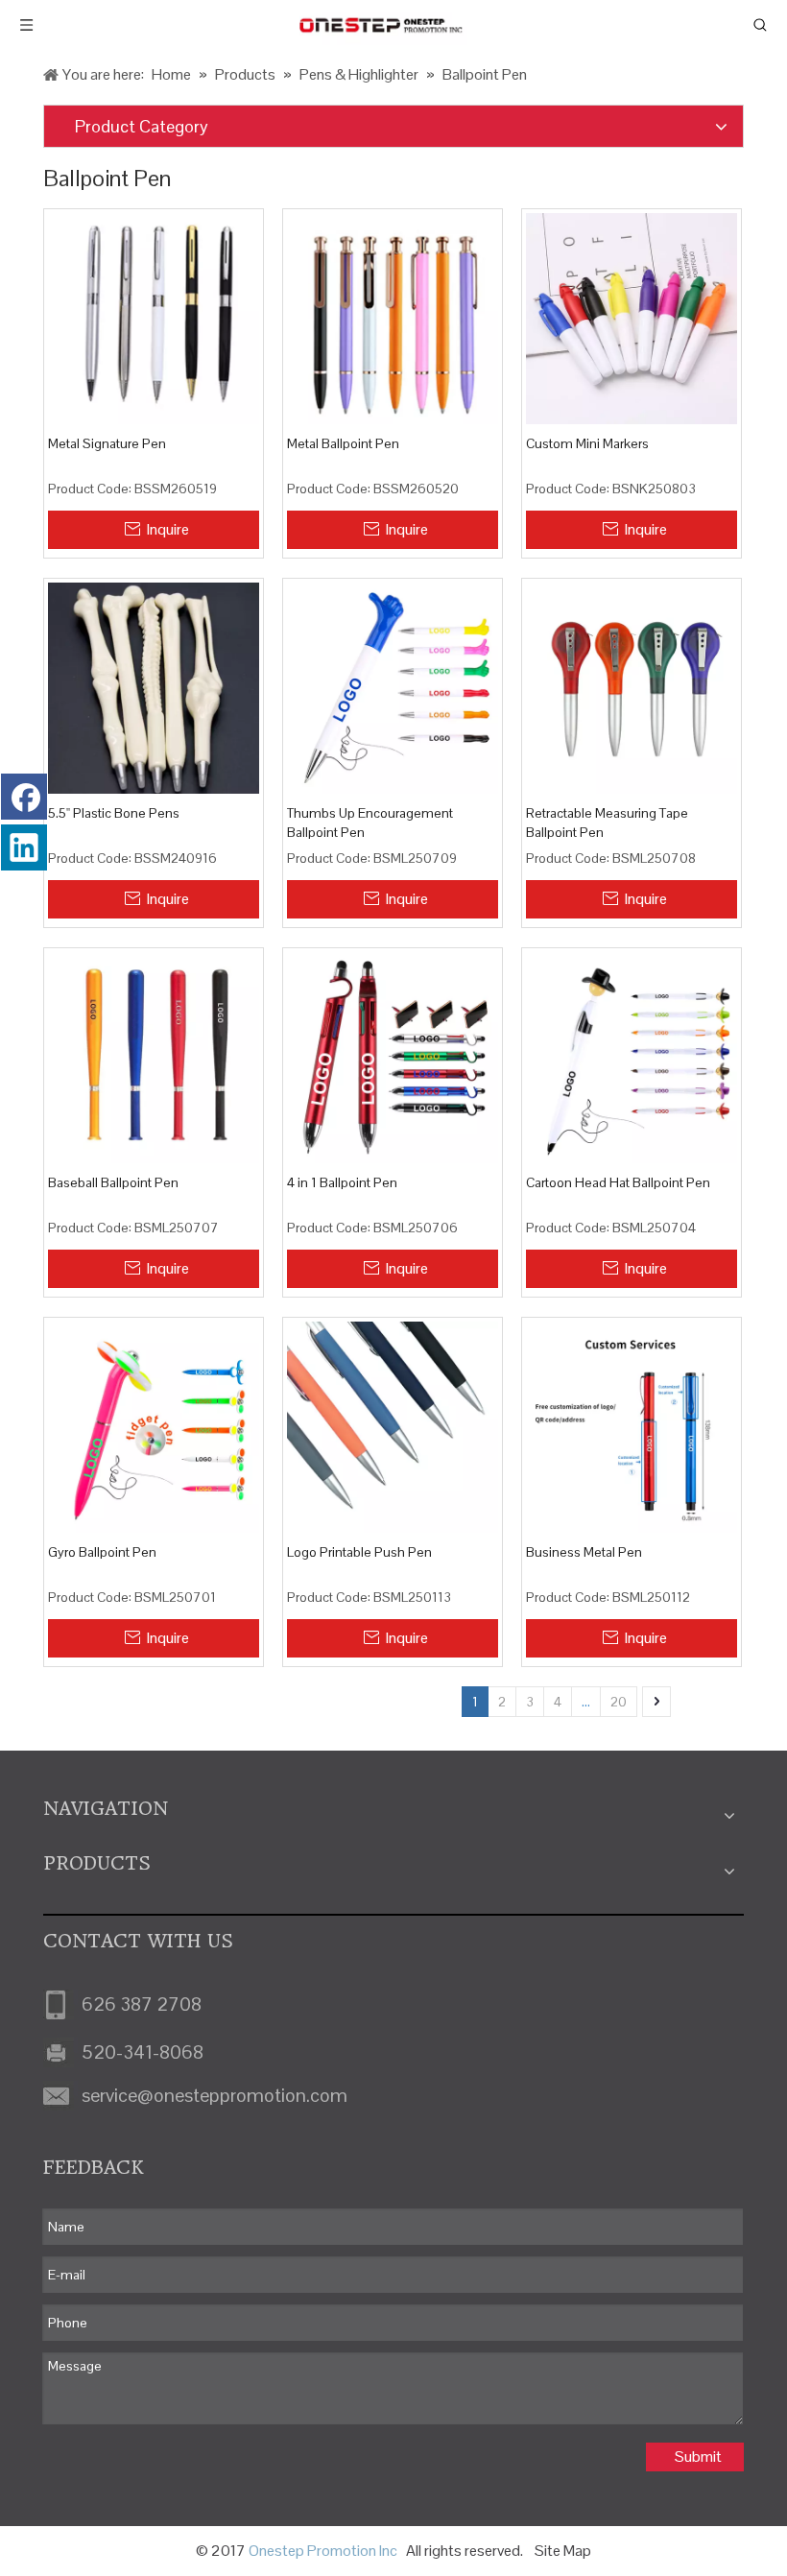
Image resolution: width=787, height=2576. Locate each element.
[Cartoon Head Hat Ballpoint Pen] (632, 1057)
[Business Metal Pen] (632, 1425)
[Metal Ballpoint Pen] (393, 318)
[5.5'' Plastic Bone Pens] (154, 687)
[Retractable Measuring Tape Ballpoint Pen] (632, 687)
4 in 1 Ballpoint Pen (342, 1182)
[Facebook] (24, 797)
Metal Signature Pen (107, 443)
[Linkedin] (24, 847)
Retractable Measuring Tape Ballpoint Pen (607, 823)
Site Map (563, 2551)
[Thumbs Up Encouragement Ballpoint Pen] (393, 687)
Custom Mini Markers (587, 443)
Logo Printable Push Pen (359, 1552)
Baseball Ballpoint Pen (113, 1182)
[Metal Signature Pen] (154, 318)
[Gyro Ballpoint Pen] (154, 1425)
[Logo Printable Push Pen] (393, 1425)
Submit (698, 2457)
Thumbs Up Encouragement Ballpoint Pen (370, 823)
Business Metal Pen (584, 1552)
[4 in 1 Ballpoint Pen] (393, 1057)
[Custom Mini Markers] (632, 318)
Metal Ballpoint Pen (343, 443)
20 (619, 1702)
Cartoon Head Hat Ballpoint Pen (618, 1182)
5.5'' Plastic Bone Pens (114, 813)
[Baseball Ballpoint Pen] (154, 1057)
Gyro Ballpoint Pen (102, 1552)
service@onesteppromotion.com (215, 2095)
